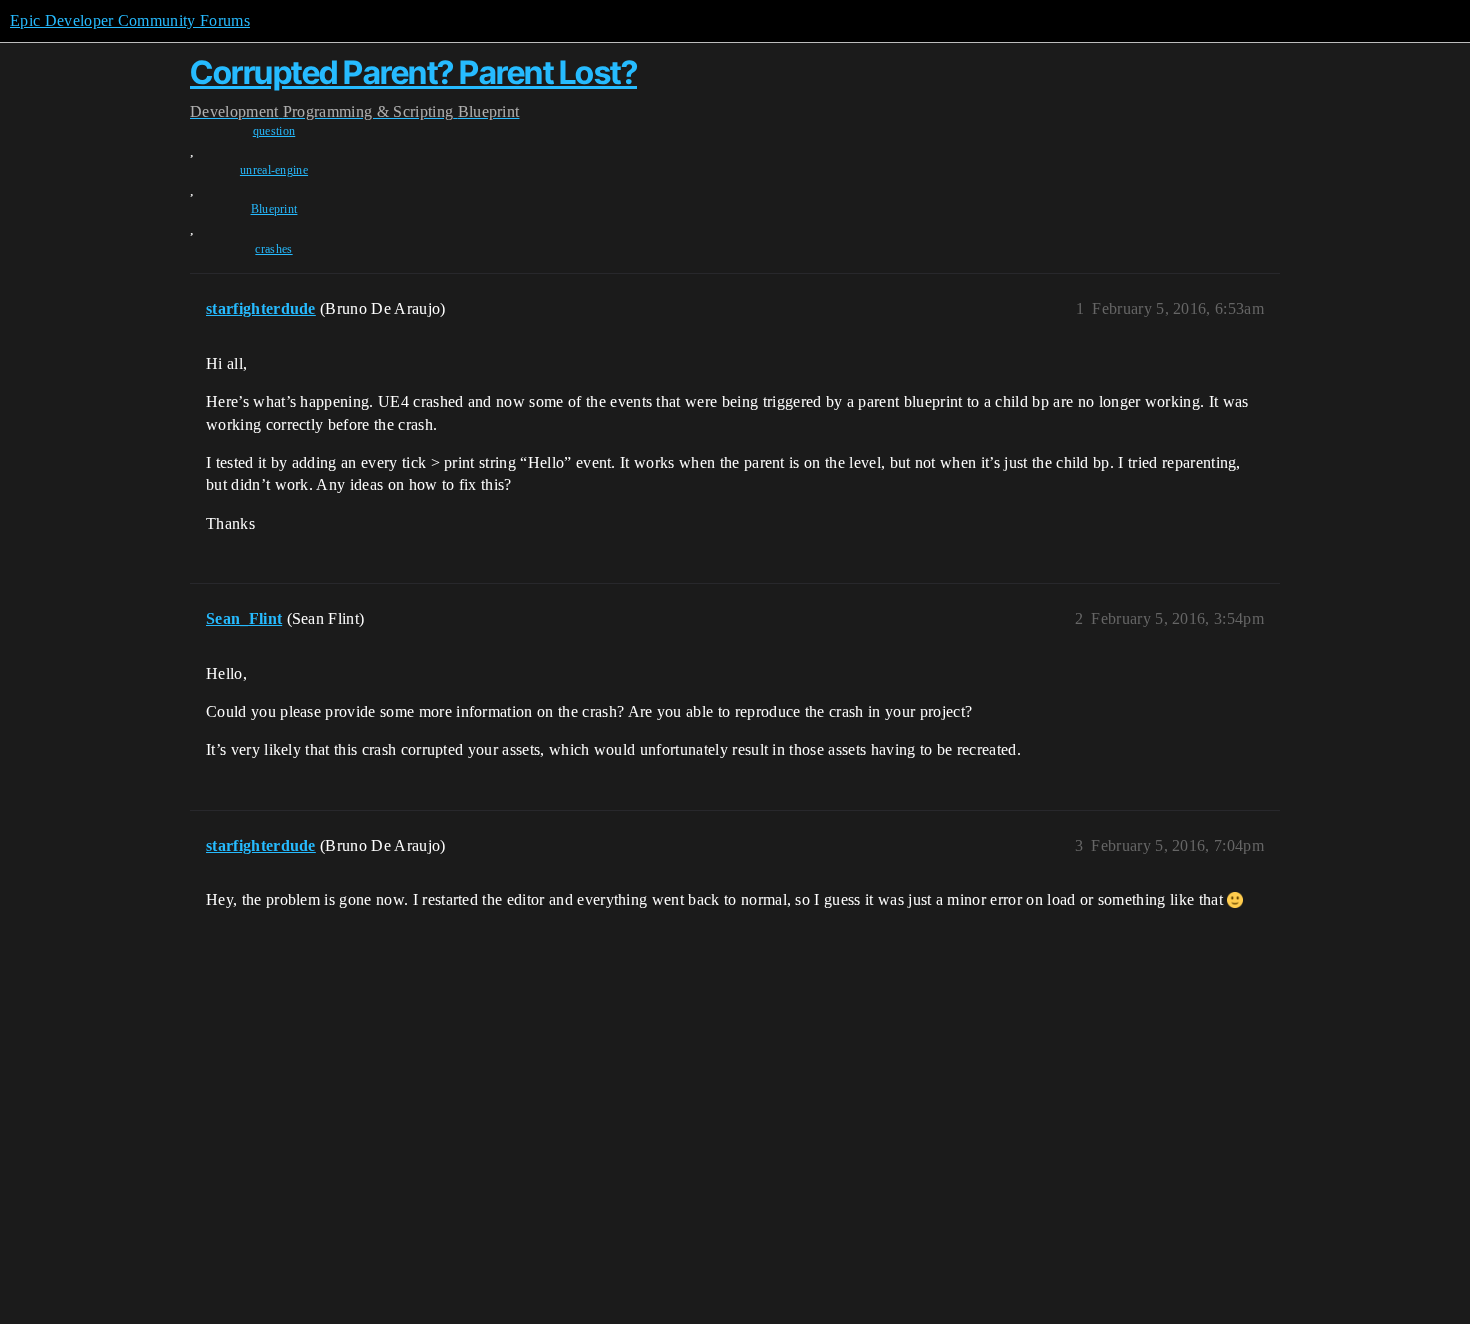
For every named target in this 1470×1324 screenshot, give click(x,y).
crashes (273, 249)
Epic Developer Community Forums (130, 20)
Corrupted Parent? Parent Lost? (413, 72)
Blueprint (274, 209)
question (274, 131)
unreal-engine (274, 170)
